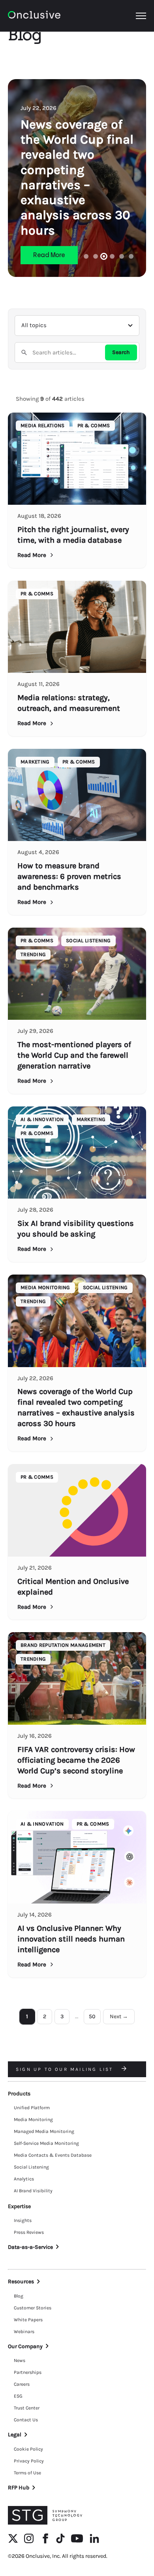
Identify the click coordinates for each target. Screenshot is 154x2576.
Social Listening (31, 2167)
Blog (19, 2296)
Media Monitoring (33, 2120)
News (20, 2360)
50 (92, 2016)
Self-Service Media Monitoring (46, 2143)
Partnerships (28, 2372)
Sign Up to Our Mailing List (66, 2069)
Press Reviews (29, 2232)
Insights (23, 2220)
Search (121, 352)
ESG (18, 2396)
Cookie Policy (28, 2449)
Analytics (24, 2179)
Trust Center (27, 2408)
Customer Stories (33, 2308)
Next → (119, 2016)
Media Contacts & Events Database (53, 2155)
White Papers (28, 2320)
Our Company (25, 2346)
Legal (15, 2435)
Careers (22, 2384)
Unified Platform (32, 2108)
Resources (21, 2281)
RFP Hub (19, 2488)
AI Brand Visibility (33, 2191)
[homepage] (34, 16)
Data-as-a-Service (30, 2247)
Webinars (24, 2332)
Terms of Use (27, 2473)
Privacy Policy (29, 2461)
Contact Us (26, 2420)
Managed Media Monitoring (44, 2131)
